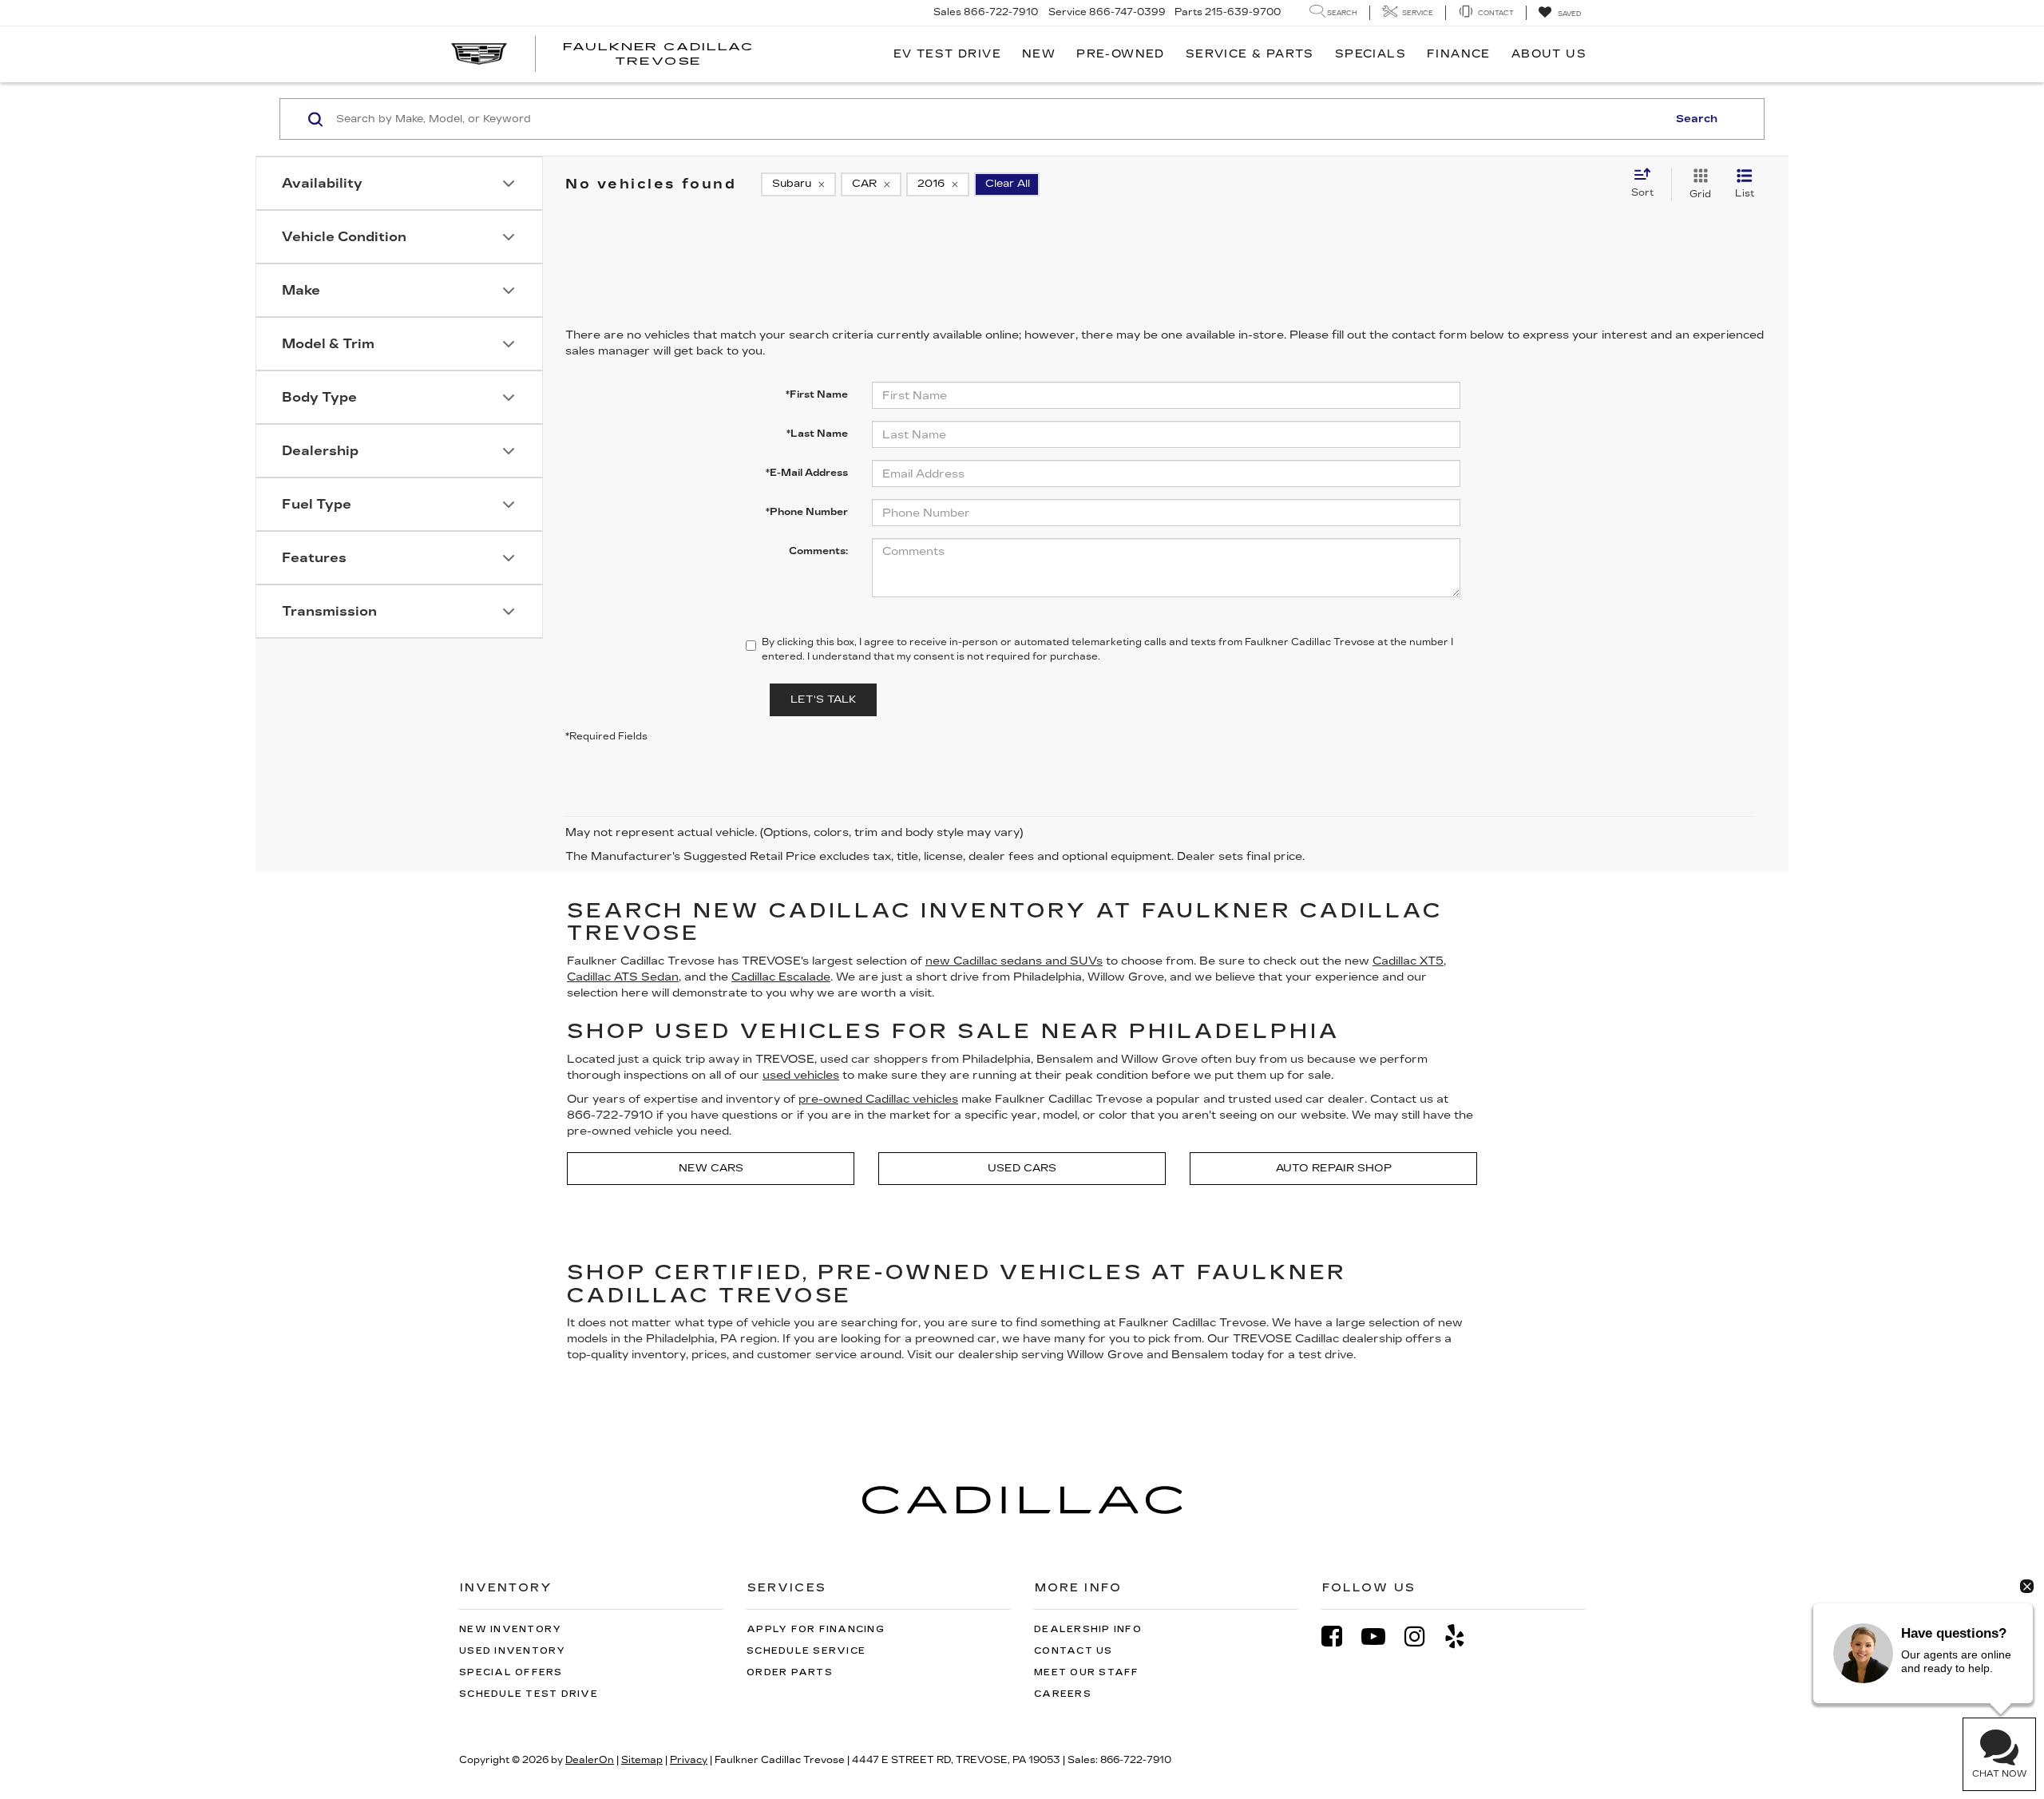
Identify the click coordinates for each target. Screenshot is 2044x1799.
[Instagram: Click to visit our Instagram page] (1423, 1637)
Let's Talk (823, 699)
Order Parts (790, 1672)
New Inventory (510, 1629)
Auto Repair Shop (1334, 1168)
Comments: (818, 551)
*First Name (817, 394)
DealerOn (590, 1760)
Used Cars (1022, 1168)
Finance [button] (1459, 54)
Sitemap (642, 1760)
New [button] (1039, 54)
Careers (1063, 1694)
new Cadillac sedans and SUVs (1014, 961)
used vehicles (801, 1075)
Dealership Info (1088, 1629)
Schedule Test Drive (529, 1694)
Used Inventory (513, 1651)
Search (1697, 119)
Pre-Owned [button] (1121, 54)
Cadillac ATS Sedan (623, 977)
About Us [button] (1549, 54)
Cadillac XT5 (1408, 961)
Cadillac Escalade (781, 977)
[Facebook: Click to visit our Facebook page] (1340, 1637)
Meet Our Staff (1087, 1672)
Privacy (689, 1760)
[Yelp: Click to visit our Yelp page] (1463, 1637)
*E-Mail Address (807, 473)
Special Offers (511, 1672)
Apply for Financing (816, 1629)
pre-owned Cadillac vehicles (878, 1099)
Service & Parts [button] (1250, 54)
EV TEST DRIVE (947, 54)
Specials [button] (1371, 54)
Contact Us (1073, 1651)
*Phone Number (807, 512)
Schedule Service (806, 1651)
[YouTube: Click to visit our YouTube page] (1381, 1637)
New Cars (711, 1168)
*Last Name (817, 434)
